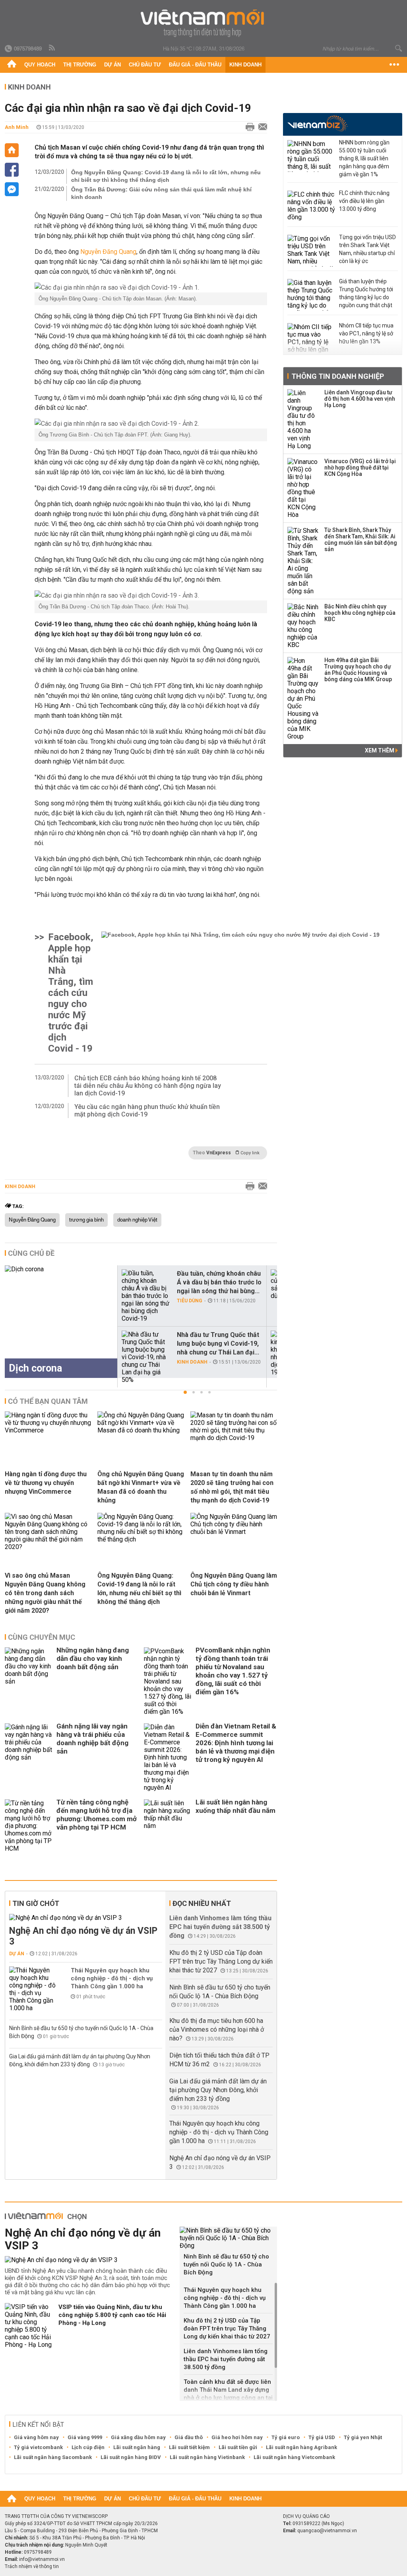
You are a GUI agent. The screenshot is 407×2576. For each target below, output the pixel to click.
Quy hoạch (40, 65)
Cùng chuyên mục (42, 1637)
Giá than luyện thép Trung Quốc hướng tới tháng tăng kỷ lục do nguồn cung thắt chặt (366, 293)
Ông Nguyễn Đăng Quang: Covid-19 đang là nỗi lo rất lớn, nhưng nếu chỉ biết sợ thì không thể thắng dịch (166, 176)
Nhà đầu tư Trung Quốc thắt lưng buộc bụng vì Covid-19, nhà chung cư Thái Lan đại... (218, 1344)
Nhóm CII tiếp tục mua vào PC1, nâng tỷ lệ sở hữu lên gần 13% (366, 333)
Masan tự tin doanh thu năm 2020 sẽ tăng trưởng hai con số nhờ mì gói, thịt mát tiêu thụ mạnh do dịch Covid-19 (232, 1487)
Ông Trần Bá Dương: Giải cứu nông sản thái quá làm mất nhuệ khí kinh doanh (161, 193)
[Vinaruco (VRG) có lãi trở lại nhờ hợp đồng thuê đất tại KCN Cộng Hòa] (303, 488)
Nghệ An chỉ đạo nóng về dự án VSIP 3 (83, 1936)
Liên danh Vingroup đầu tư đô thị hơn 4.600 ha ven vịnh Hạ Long (360, 399)
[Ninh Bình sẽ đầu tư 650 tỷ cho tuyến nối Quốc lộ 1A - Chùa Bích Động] (228, 2238)
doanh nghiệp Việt (137, 1220)
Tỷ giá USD (322, 2437)
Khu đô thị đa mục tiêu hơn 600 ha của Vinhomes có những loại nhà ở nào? (217, 2029)
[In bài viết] (248, 127)
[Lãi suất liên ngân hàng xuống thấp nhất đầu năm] (168, 1826)
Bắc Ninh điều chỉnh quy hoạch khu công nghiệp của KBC (360, 613)
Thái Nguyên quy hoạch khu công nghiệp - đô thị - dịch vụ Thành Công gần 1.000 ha (112, 1978)
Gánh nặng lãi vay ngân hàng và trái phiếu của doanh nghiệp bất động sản (92, 1739)
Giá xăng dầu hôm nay (138, 2437)
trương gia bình (86, 1220)
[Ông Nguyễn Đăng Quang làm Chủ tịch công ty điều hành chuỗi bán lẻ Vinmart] (234, 1532)
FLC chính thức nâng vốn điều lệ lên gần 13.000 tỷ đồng (364, 201)
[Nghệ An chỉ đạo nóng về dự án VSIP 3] (86, 1918)
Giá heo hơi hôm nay (237, 2437)
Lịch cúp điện (88, 2447)
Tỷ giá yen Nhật (363, 2437)
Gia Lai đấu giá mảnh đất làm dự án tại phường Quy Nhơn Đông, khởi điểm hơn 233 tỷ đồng (218, 2090)
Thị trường (80, 65)
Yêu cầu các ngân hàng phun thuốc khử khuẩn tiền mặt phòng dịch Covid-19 (147, 1111)
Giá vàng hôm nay (36, 2437)
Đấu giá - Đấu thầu (195, 65)
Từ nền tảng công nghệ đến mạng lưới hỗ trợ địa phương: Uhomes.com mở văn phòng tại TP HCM (97, 1815)
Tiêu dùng (190, 1301)
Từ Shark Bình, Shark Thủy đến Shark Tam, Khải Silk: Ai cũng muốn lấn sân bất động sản (361, 540)
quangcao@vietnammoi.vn (327, 2531)
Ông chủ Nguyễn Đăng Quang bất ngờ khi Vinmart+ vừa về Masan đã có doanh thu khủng (141, 1487)
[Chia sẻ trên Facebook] (12, 170)
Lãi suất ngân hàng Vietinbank (207, 2457)
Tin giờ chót (36, 1903)
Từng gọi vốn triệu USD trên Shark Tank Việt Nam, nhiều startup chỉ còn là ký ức (367, 249)
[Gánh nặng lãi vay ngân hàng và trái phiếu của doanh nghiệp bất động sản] (29, 1757)
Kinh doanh (245, 65)
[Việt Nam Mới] (204, 23)
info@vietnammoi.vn (42, 2559)
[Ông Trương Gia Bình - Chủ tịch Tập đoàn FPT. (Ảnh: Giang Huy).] (151, 424)
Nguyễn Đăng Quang (108, 252)
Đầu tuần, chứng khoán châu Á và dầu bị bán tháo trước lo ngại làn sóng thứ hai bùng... (219, 1282)
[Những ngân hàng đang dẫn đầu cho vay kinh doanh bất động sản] (29, 1681)
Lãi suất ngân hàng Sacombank (53, 2457)
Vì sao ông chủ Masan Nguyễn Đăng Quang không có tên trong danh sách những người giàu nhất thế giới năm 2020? (45, 1593)
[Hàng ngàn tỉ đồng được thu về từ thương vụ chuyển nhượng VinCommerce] (48, 1430)
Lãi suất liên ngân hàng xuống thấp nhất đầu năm (235, 1806)
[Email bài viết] (261, 127)
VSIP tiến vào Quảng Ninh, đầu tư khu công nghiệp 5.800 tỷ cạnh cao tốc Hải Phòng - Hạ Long (112, 2315)
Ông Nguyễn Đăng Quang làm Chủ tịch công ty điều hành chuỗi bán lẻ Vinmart (234, 1584)
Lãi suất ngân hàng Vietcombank (294, 2457)
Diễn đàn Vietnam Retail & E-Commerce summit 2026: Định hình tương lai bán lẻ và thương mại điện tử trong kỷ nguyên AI (236, 1743)
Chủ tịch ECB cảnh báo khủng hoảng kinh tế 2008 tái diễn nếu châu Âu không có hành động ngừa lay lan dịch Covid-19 (148, 1086)
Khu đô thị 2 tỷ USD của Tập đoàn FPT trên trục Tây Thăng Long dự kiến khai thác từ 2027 (221, 1961)
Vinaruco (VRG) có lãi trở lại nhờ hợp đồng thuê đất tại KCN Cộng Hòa (360, 468)
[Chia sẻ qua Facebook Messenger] (12, 189)
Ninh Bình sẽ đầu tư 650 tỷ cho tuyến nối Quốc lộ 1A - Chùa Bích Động (226, 2264)
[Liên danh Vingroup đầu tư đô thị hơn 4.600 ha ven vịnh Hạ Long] (303, 419)
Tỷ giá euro (286, 2437)
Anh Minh (17, 127)
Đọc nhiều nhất (202, 1903)
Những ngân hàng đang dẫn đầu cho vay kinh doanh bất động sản (93, 1658)
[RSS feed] (52, 48)
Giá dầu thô (189, 2437)
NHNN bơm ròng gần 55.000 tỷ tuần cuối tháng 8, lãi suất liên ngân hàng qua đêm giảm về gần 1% (364, 158)
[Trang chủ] (12, 65)
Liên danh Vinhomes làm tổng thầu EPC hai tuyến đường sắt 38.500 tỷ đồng (220, 1927)
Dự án (112, 65)
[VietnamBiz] (317, 124)
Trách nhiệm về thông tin (32, 2566)
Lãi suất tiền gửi (238, 2447)
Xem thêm (380, 750)
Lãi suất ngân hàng (137, 2447)
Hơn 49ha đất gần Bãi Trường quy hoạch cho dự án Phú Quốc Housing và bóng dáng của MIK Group (358, 670)
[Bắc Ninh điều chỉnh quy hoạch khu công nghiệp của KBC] (303, 626)
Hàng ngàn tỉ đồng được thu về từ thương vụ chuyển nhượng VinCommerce (46, 1483)
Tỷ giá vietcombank (38, 2447)
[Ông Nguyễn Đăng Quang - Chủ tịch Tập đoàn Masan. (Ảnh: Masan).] (151, 287)
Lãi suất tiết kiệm (189, 2447)
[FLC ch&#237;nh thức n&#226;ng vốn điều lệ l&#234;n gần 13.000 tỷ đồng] (311, 207)
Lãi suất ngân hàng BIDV (131, 2457)
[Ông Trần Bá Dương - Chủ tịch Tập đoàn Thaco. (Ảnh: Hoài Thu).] (151, 595)
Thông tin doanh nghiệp (338, 376)
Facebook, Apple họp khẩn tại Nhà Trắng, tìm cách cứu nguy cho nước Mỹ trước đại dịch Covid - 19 (71, 993)
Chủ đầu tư (145, 65)
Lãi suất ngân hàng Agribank (301, 2447)
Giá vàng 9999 (85, 2437)
